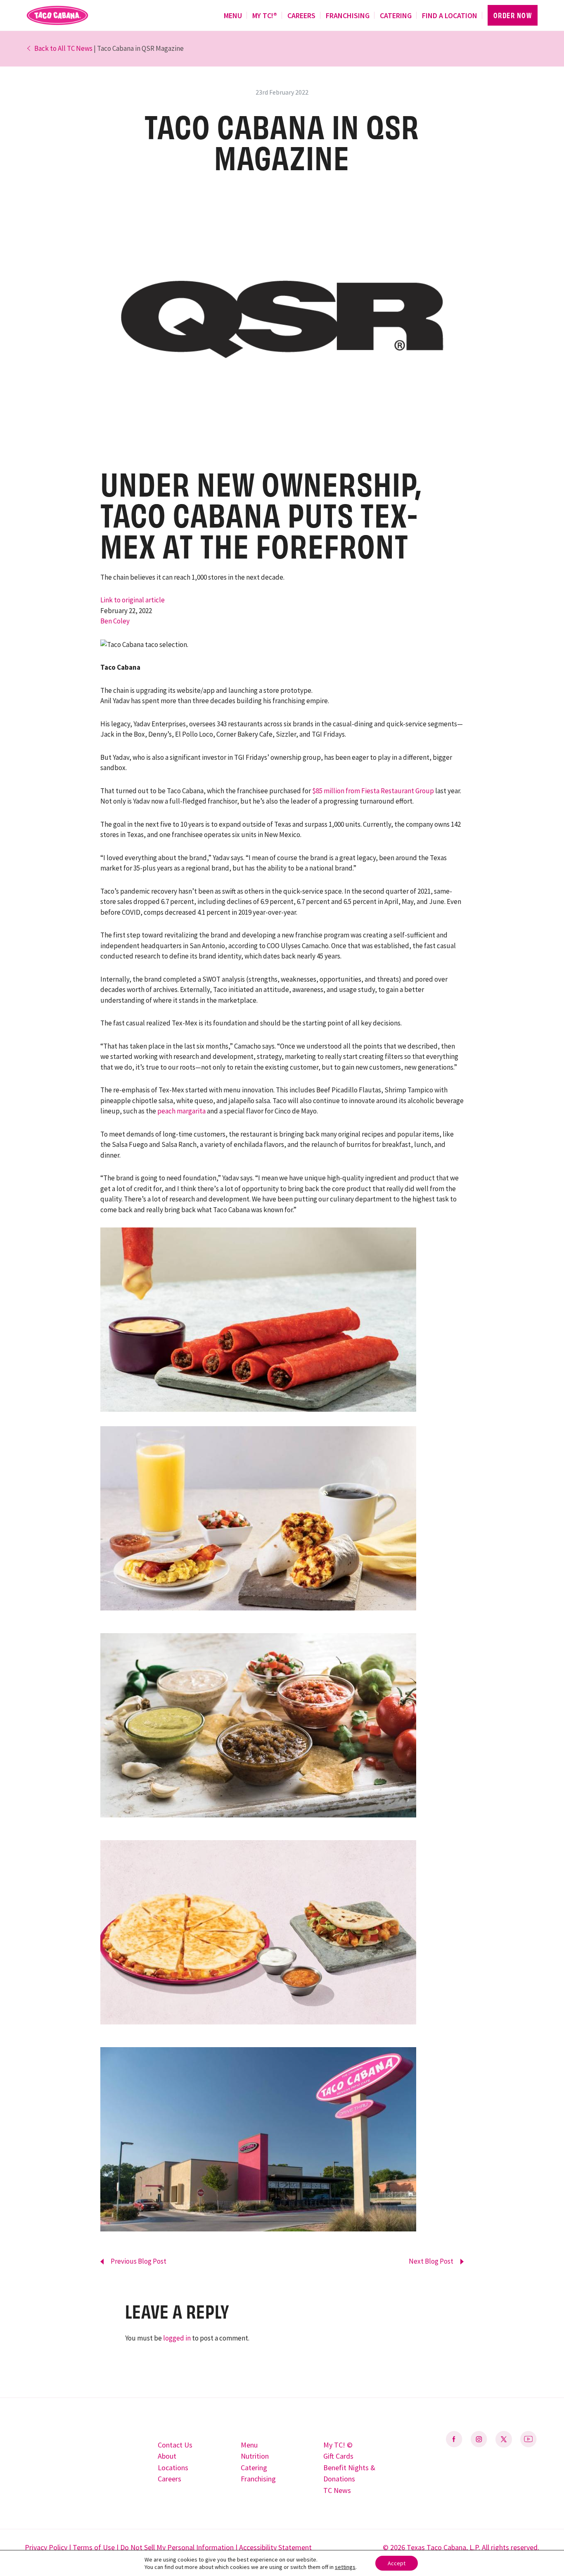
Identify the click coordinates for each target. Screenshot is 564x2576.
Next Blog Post (431, 2261)
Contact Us (175, 2445)
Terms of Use (94, 2547)
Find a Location (450, 15)
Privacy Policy (46, 2547)
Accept (397, 2563)
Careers (301, 15)
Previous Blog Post (139, 2261)
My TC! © (338, 2445)
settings (345, 2567)
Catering (396, 15)
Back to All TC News (63, 48)
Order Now (513, 15)
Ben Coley (115, 621)
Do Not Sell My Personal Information (177, 2547)
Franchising (348, 15)
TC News (337, 2490)
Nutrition (255, 2456)
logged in (177, 2338)
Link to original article (133, 600)
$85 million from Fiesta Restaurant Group (373, 791)
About (167, 2456)
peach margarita (181, 1111)
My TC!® (265, 15)
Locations (173, 2468)
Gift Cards (338, 2456)
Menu (233, 15)
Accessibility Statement (275, 2547)
